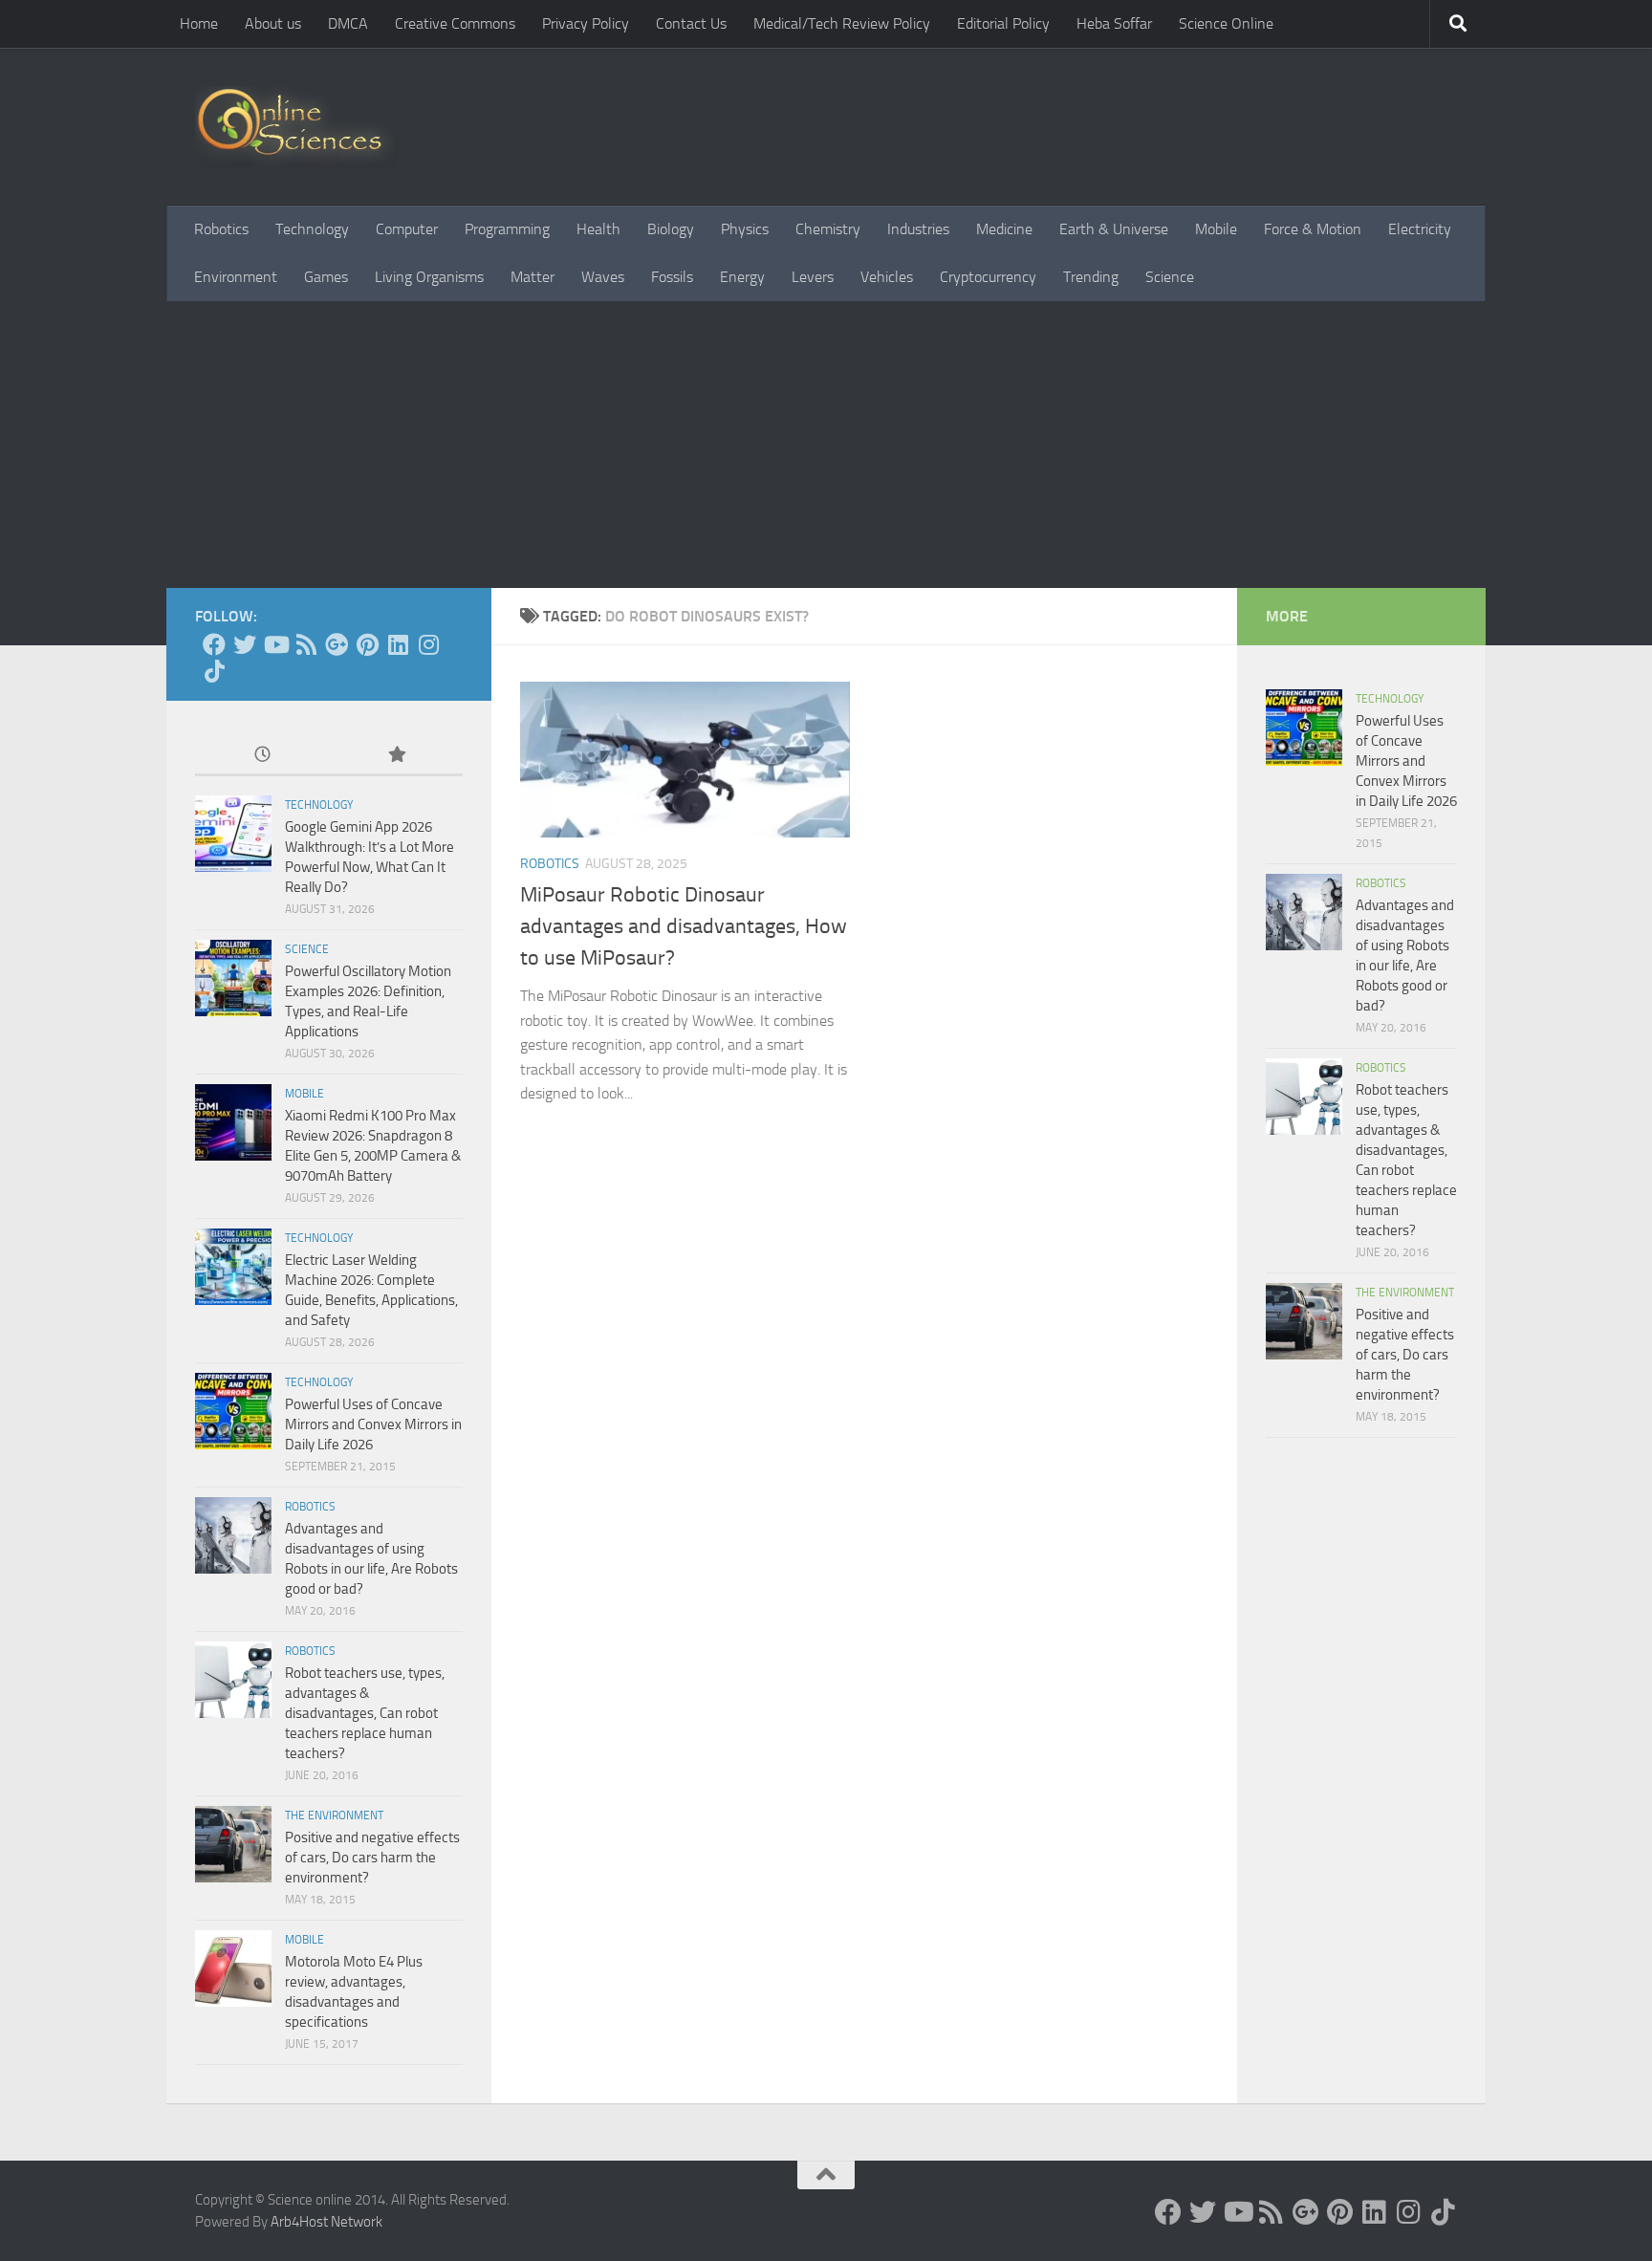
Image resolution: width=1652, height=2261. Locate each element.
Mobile (1216, 229)
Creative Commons (455, 23)
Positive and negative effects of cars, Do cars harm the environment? (372, 1858)
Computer (407, 229)
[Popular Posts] (396, 756)
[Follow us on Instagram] (428, 644)
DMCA (348, 23)
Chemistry (828, 229)
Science (1170, 277)
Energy (742, 277)
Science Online (1226, 23)
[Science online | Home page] (297, 127)
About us (273, 23)
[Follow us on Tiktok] (214, 671)
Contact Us (691, 23)
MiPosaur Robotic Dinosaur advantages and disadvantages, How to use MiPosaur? (684, 926)
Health (598, 229)
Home (199, 23)
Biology (671, 229)
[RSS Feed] (306, 644)
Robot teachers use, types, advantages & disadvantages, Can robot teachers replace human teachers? (365, 1713)
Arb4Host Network (326, 2222)
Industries (918, 229)
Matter (533, 277)
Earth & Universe (1114, 229)
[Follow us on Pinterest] (367, 644)
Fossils (672, 277)
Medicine (1004, 229)
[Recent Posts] (262, 756)
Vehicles (887, 277)
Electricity (1420, 229)
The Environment (334, 1815)
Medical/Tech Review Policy (842, 23)
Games (326, 277)
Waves (603, 277)
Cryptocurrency (988, 277)
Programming (507, 229)
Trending (1091, 277)
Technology (312, 229)
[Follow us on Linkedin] (398, 644)
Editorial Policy (1003, 23)
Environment (236, 277)
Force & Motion (1313, 229)
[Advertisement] (826, 445)
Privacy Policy (586, 23)
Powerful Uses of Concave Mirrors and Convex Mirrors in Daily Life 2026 (373, 1424)
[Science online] (214, 644)
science (307, 949)
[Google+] (337, 644)
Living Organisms (429, 277)
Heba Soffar (1114, 23)
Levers (813, 277)
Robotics (221, 229)
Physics (745, 229)
